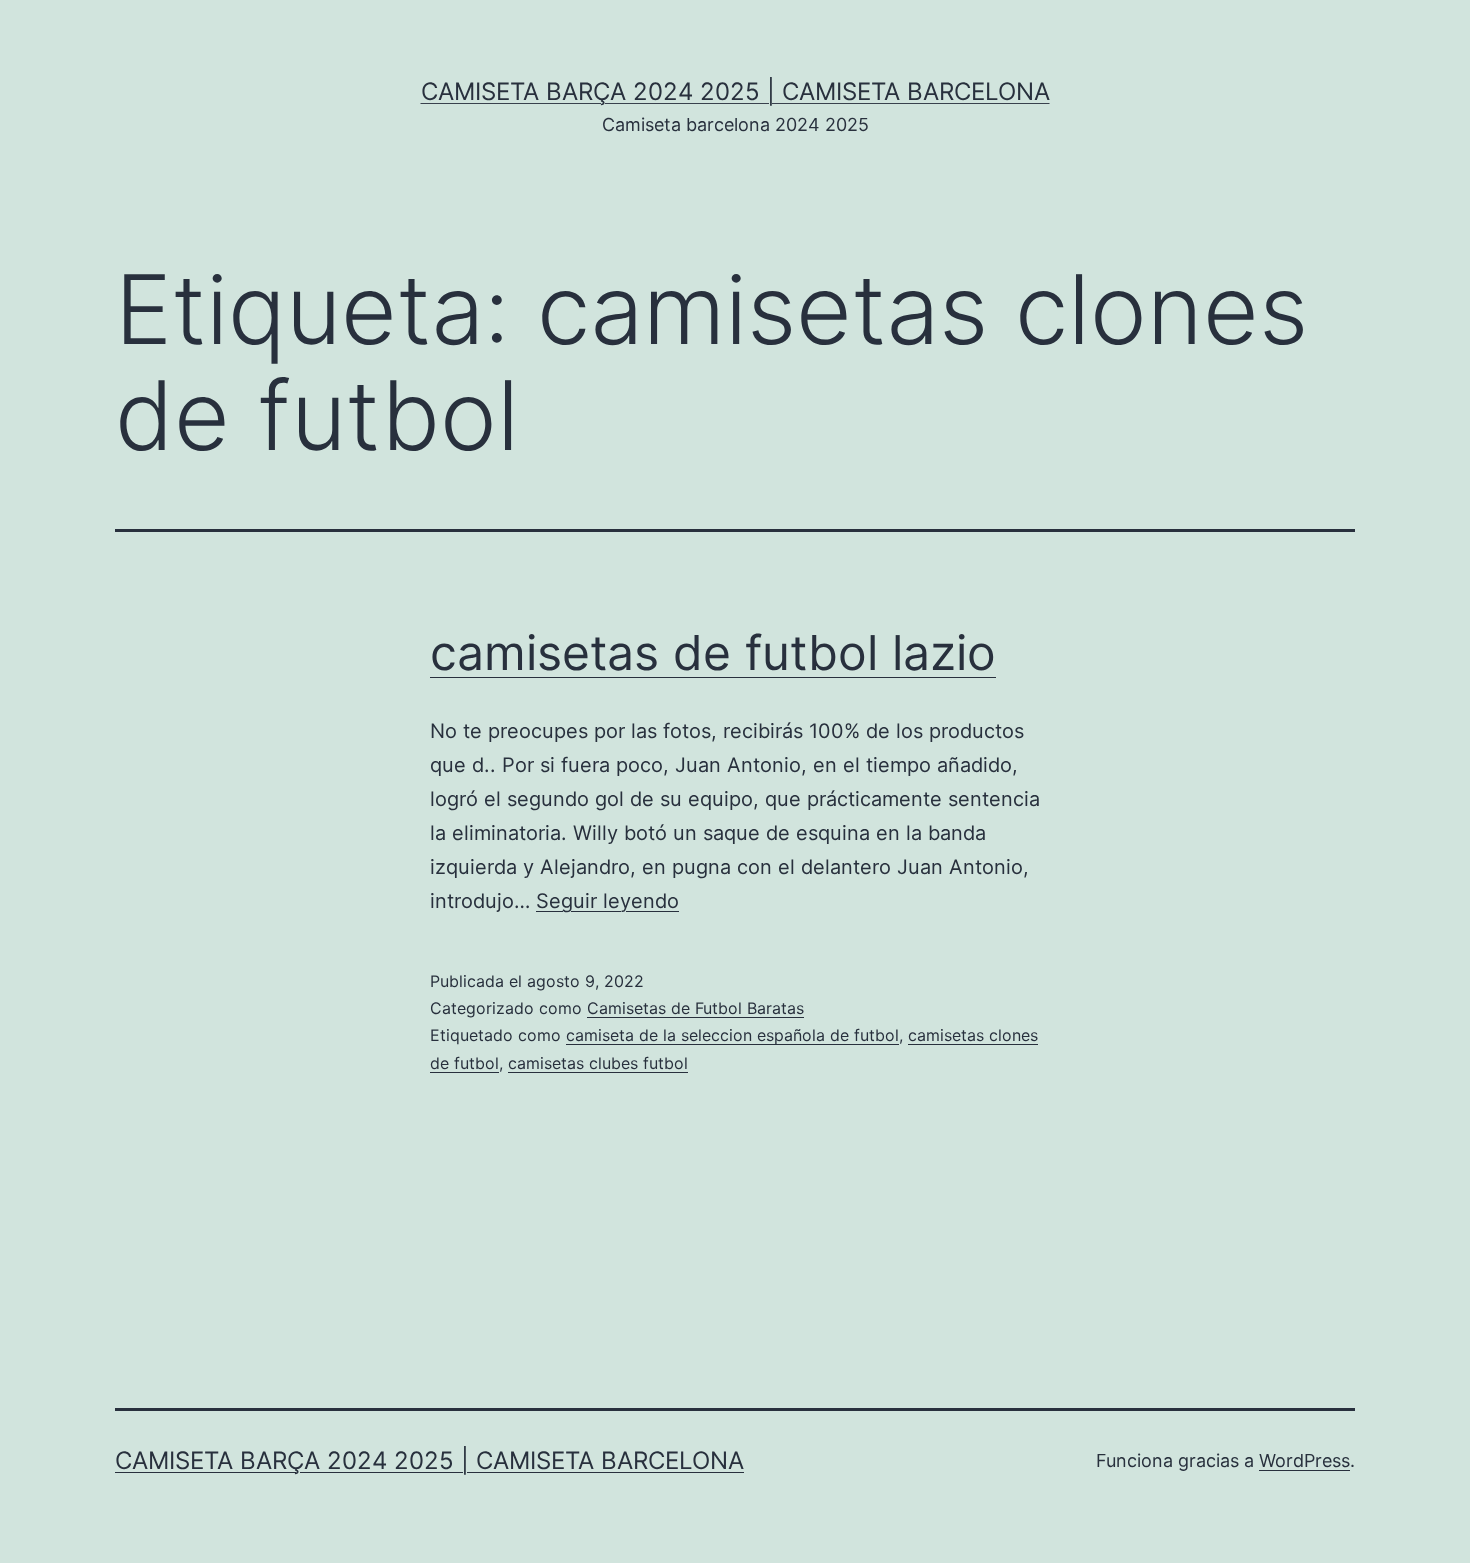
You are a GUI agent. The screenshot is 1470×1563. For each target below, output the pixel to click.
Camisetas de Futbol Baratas (695, 1008)
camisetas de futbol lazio (713, 652)
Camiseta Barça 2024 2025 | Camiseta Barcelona (735, 91)
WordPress (1304, 1460)
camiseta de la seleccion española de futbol (732, 1035)
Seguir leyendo (607, 901)
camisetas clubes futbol (598, 1063)
